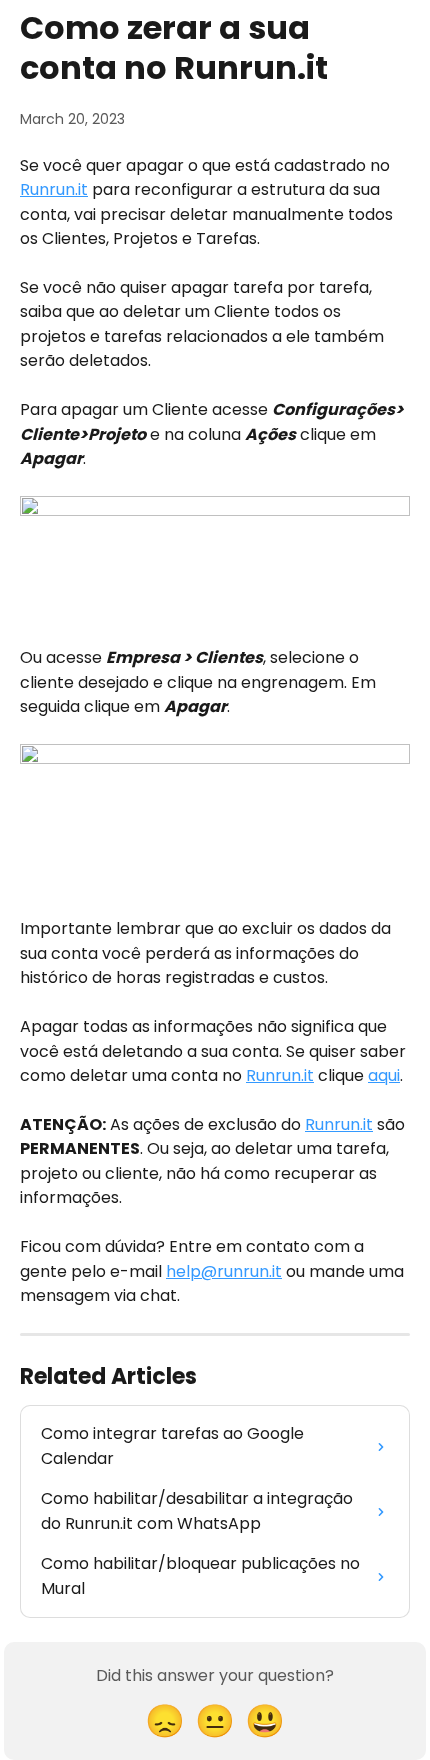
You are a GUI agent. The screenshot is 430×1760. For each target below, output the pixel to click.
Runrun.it (54, 189)
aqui (384, 1075)
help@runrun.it (224, 1271)
